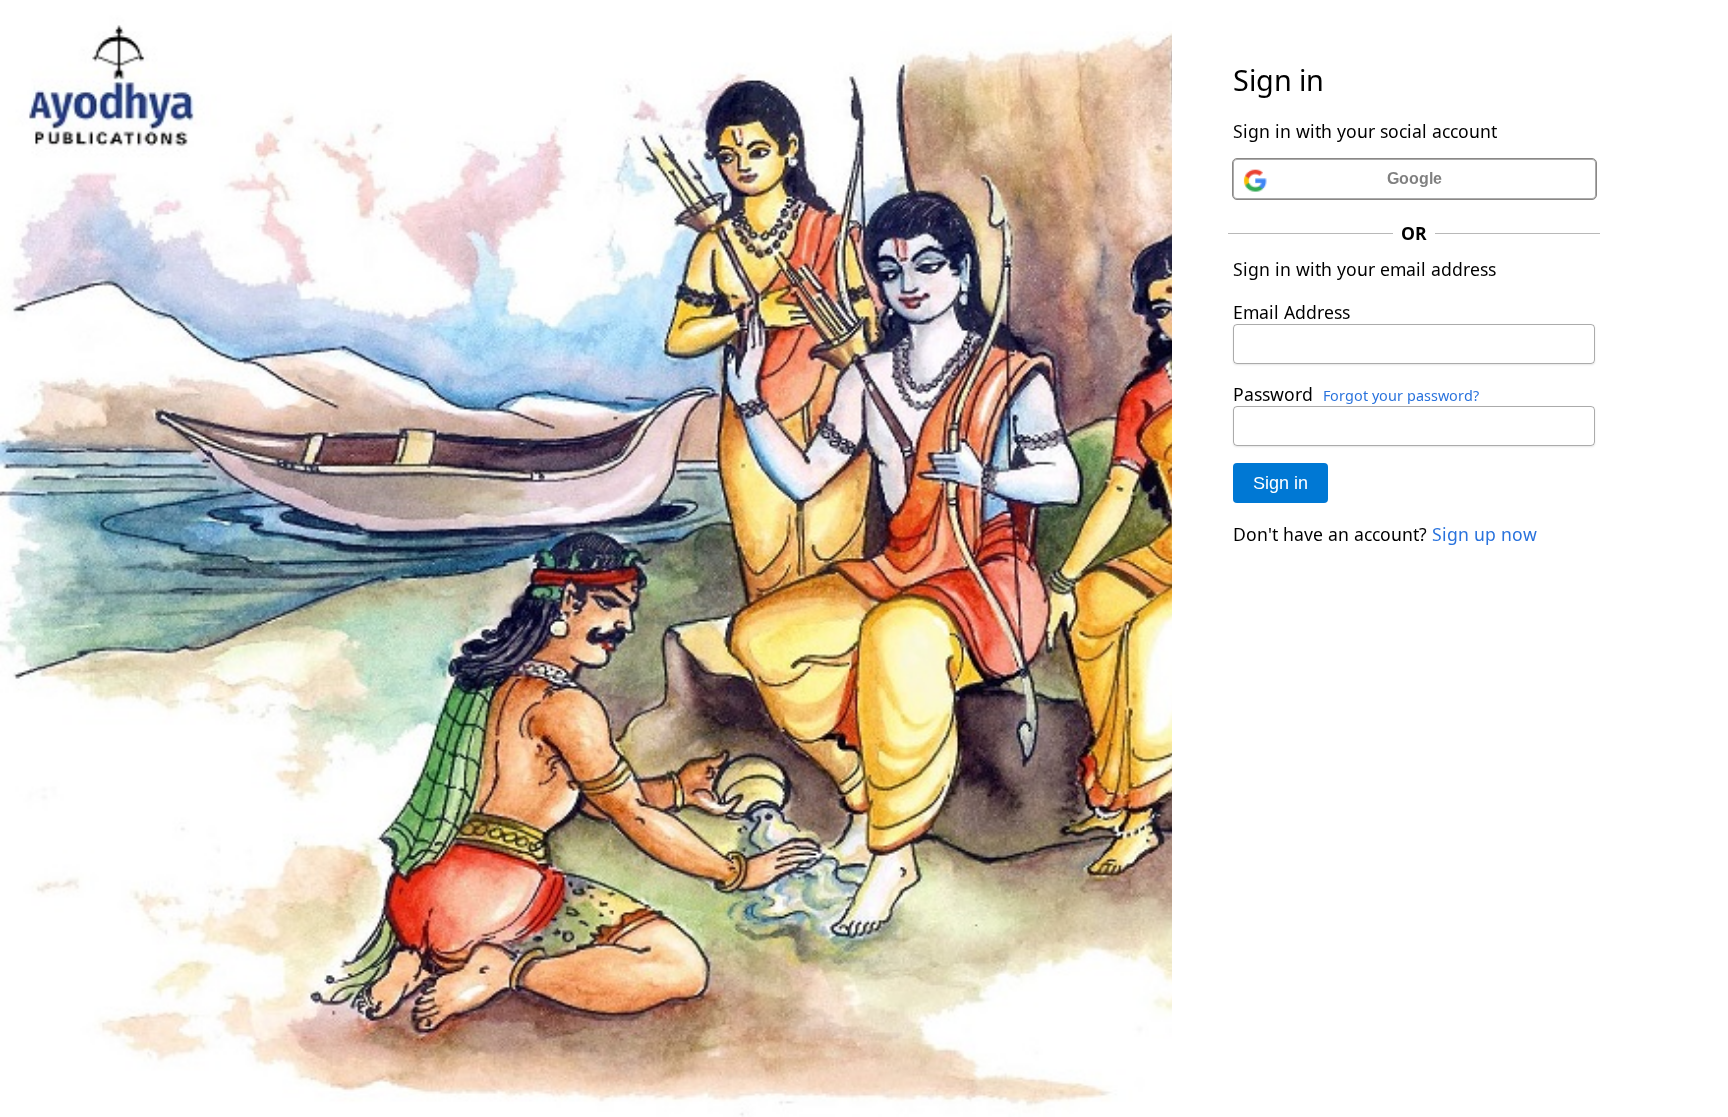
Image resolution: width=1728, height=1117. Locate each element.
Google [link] (1414, 178)
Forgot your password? (1401, 395)
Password (1273, 394)
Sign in (1280, 483)
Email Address (1291, 312)
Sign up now (1484, 534)
